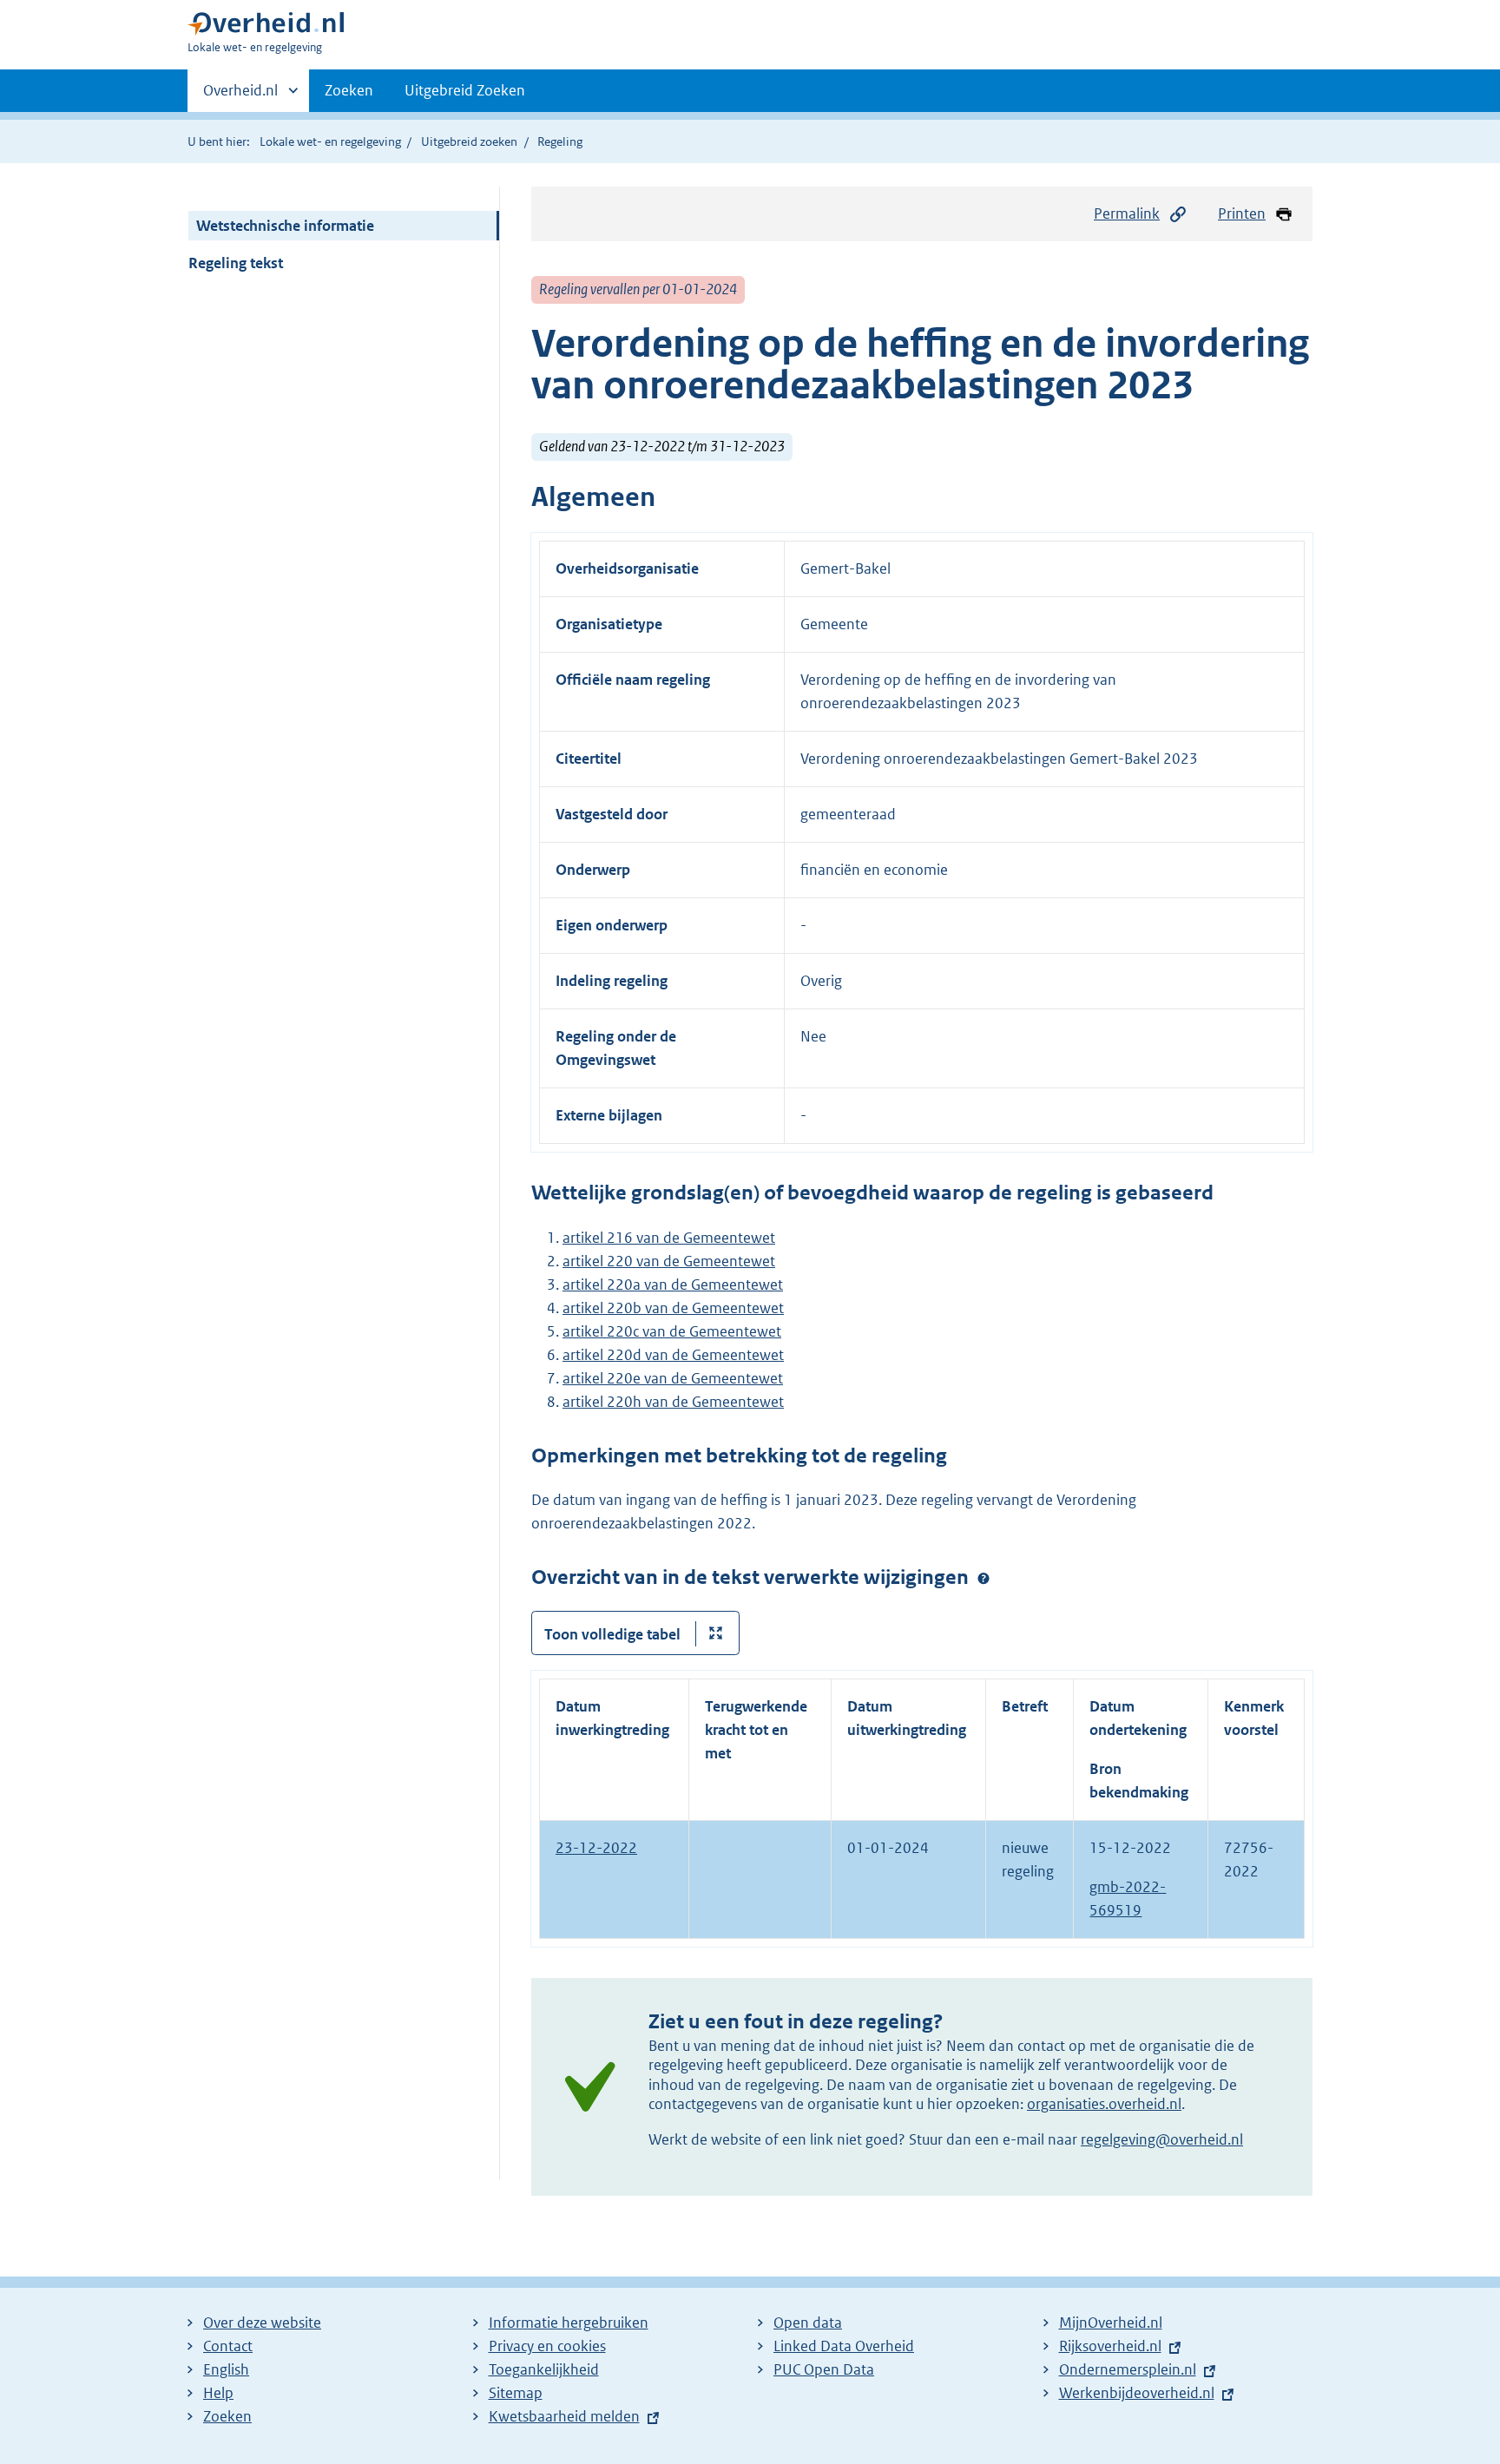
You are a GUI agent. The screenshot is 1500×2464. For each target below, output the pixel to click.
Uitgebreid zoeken (469, 141)
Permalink (1127, 214)
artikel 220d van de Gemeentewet (673, 1355)
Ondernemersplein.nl (1128, 2369)
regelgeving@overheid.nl (1162, 2139)
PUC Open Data (824, 2369)
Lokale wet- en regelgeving (330, 141)
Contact (228, 2346)
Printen (1242, 214)
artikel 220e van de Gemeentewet (673, 1378)
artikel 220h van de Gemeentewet (673, 1402)
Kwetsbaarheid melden (564, 2416)
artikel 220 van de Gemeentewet (669, 1261)
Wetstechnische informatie (285, 226)
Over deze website (262, 2323)
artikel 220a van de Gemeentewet (673, 1285)
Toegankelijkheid (544, 2369)
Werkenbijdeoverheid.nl (1137, 2393)
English (226, 2369)
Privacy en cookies (547, 2346)
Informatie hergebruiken (569, 2323)
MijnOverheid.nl (1111, 2323)
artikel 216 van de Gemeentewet (669, 1238)
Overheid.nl (240, 96)
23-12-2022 (596, 1848)
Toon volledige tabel (612, 1634)
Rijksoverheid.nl (1110, 2346)
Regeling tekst (236, 263)
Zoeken (349, 90)
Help (218, 2393)
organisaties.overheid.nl (1104, 2104)
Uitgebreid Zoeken (465, 90)
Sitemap (516, 2393)
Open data (808, 2323)
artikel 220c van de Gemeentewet (672, 1331)
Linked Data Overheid (844, 2346)
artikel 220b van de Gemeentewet (673, 1308)
